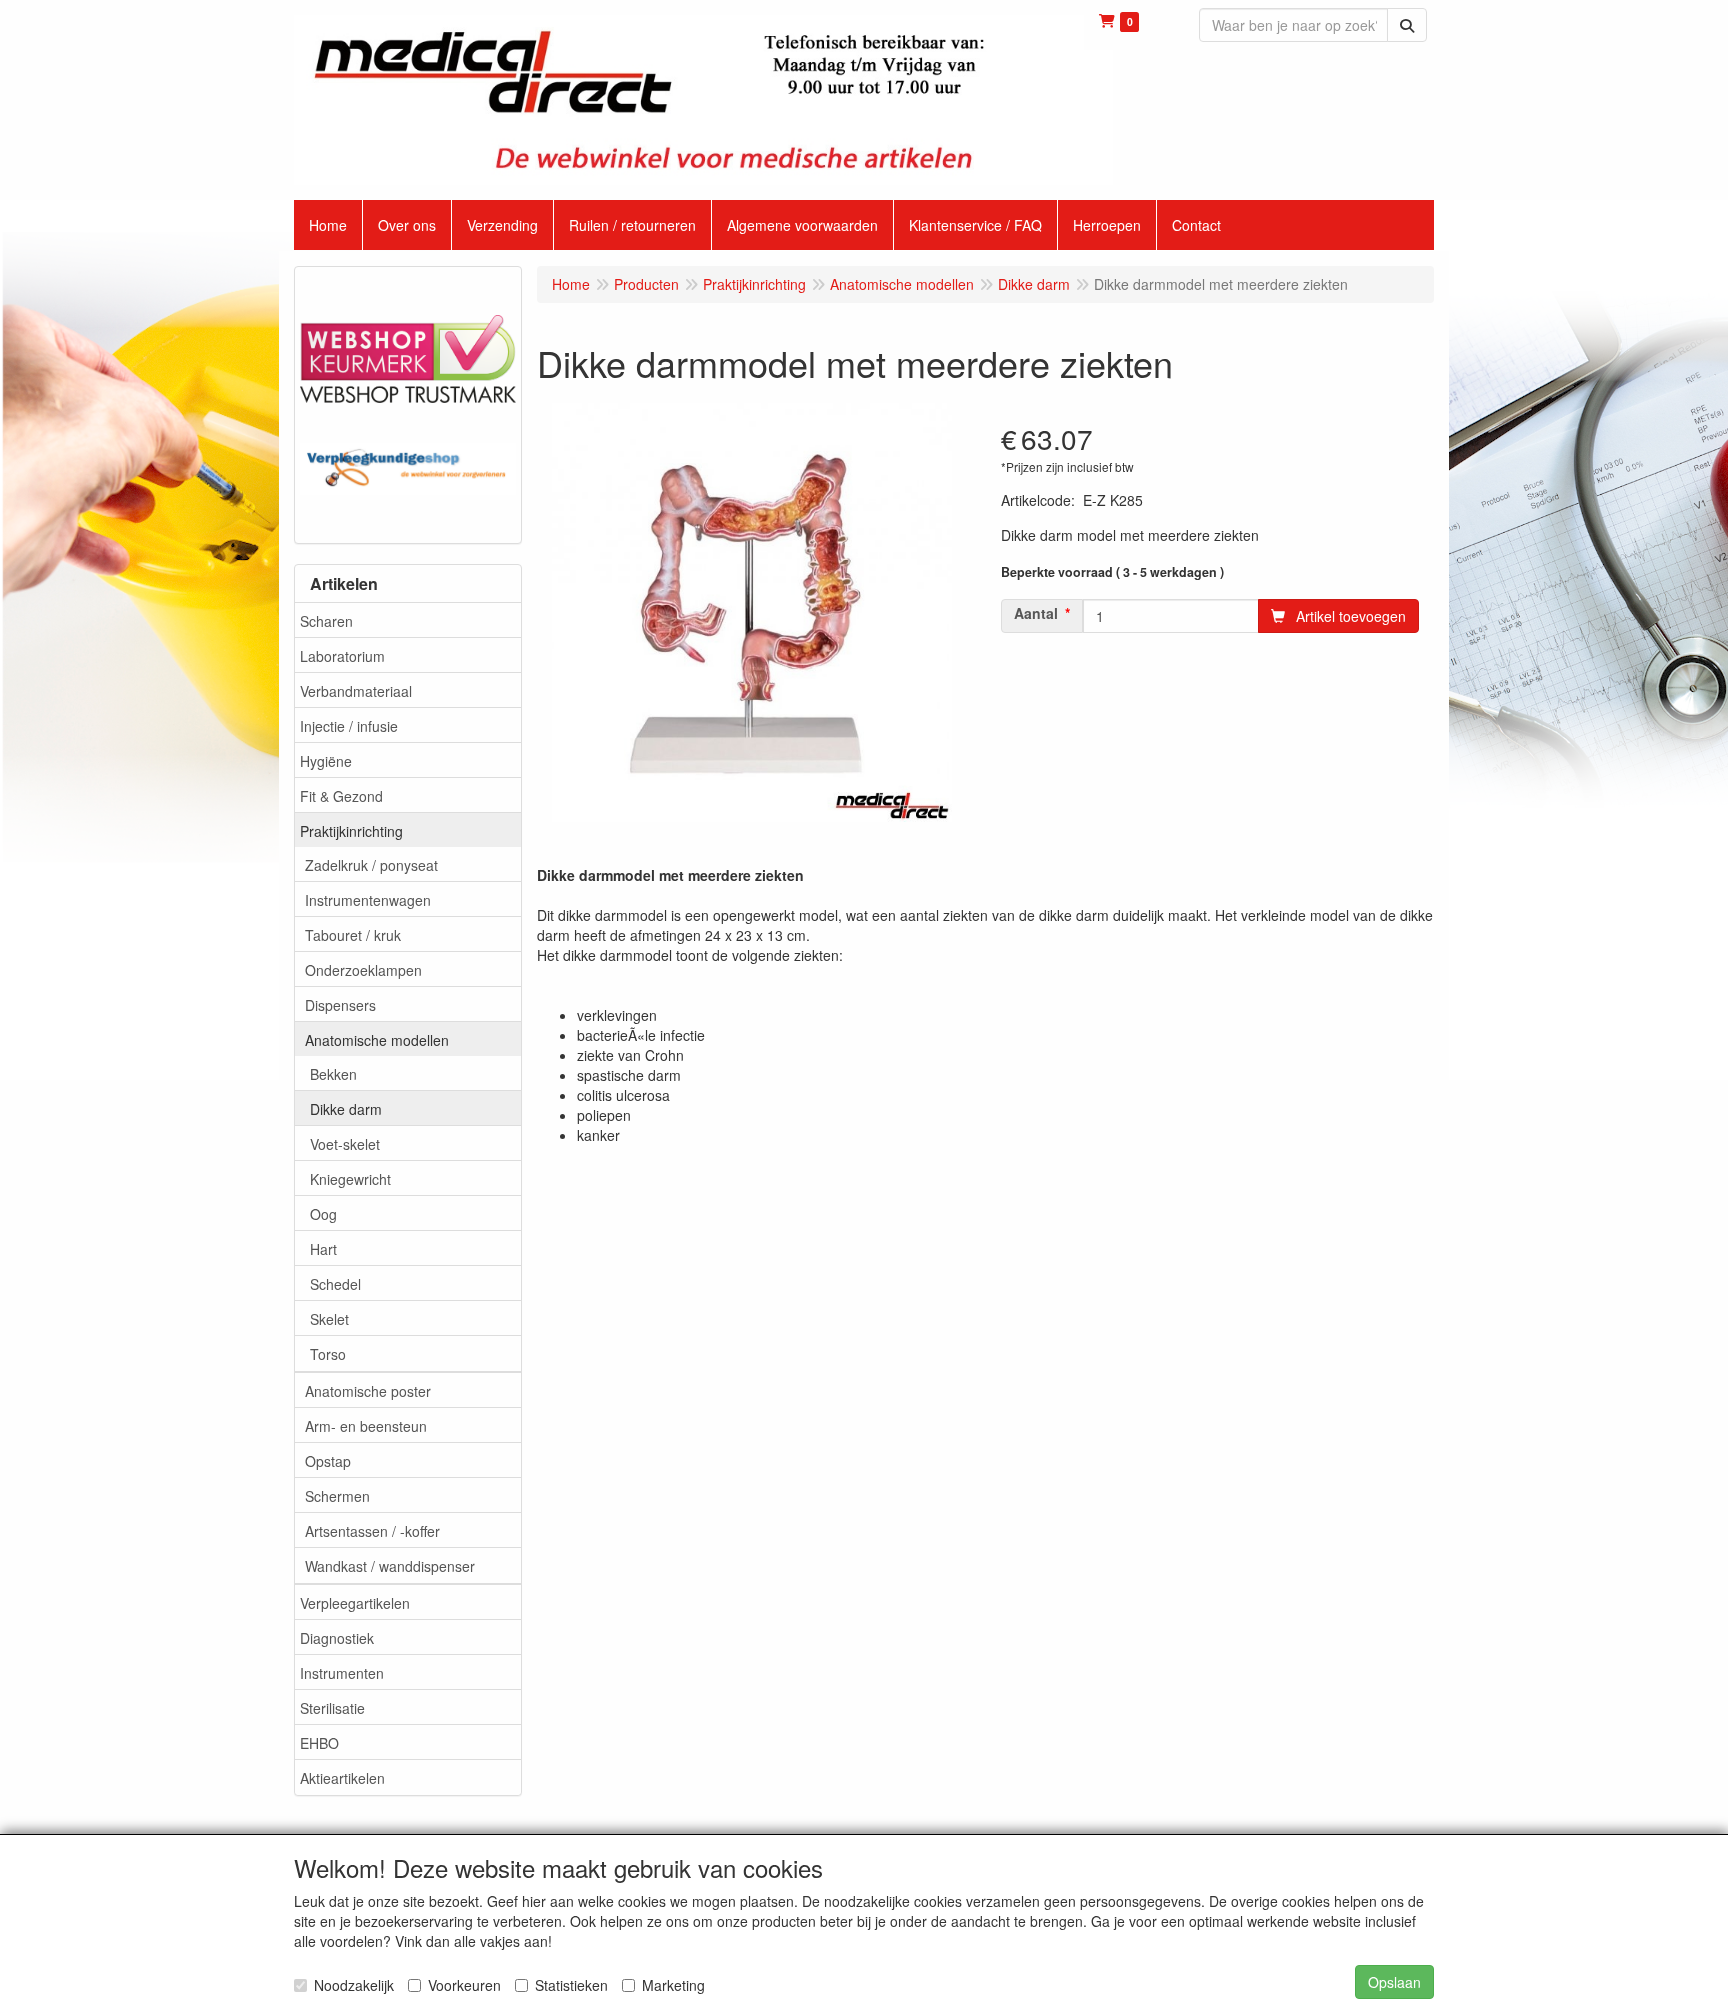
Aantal (1036, 613)
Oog (323, 1214)
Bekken (333, 1074)
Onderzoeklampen (363, 970)
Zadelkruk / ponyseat (371, 865)
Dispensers (340, 1005)
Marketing (673, 1985)
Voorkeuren (464, 1985)
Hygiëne (326, 761)
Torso (328, 1354)
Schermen (337, 1496)
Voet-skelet (345, 1144)
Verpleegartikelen (355, 1603)
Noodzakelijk (354, 1985)
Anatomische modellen (377, 1040)
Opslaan (1394, 1982)
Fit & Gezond (341, 796)
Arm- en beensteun (366, 1426)
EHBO (319, 1743)
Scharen (326, 621)
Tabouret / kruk (353, 935)
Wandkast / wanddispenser (390, 1566)
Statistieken (571, 1985)
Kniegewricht (350, 1179)
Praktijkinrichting (351, 831)
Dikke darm (346, 1109)
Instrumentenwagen (368, 900)
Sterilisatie (332, 1708)
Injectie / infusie (349, 726)
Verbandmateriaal (356, 691)
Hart (323, 1249)
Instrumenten (342, 1673)
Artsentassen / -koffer (372, 1531)
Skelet (329, 1319)
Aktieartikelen (342, 1778)
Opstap (328, 1461)
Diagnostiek (337, 1638)
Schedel (335, 1284)
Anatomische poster (368, 1391)
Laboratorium (342, 656)
